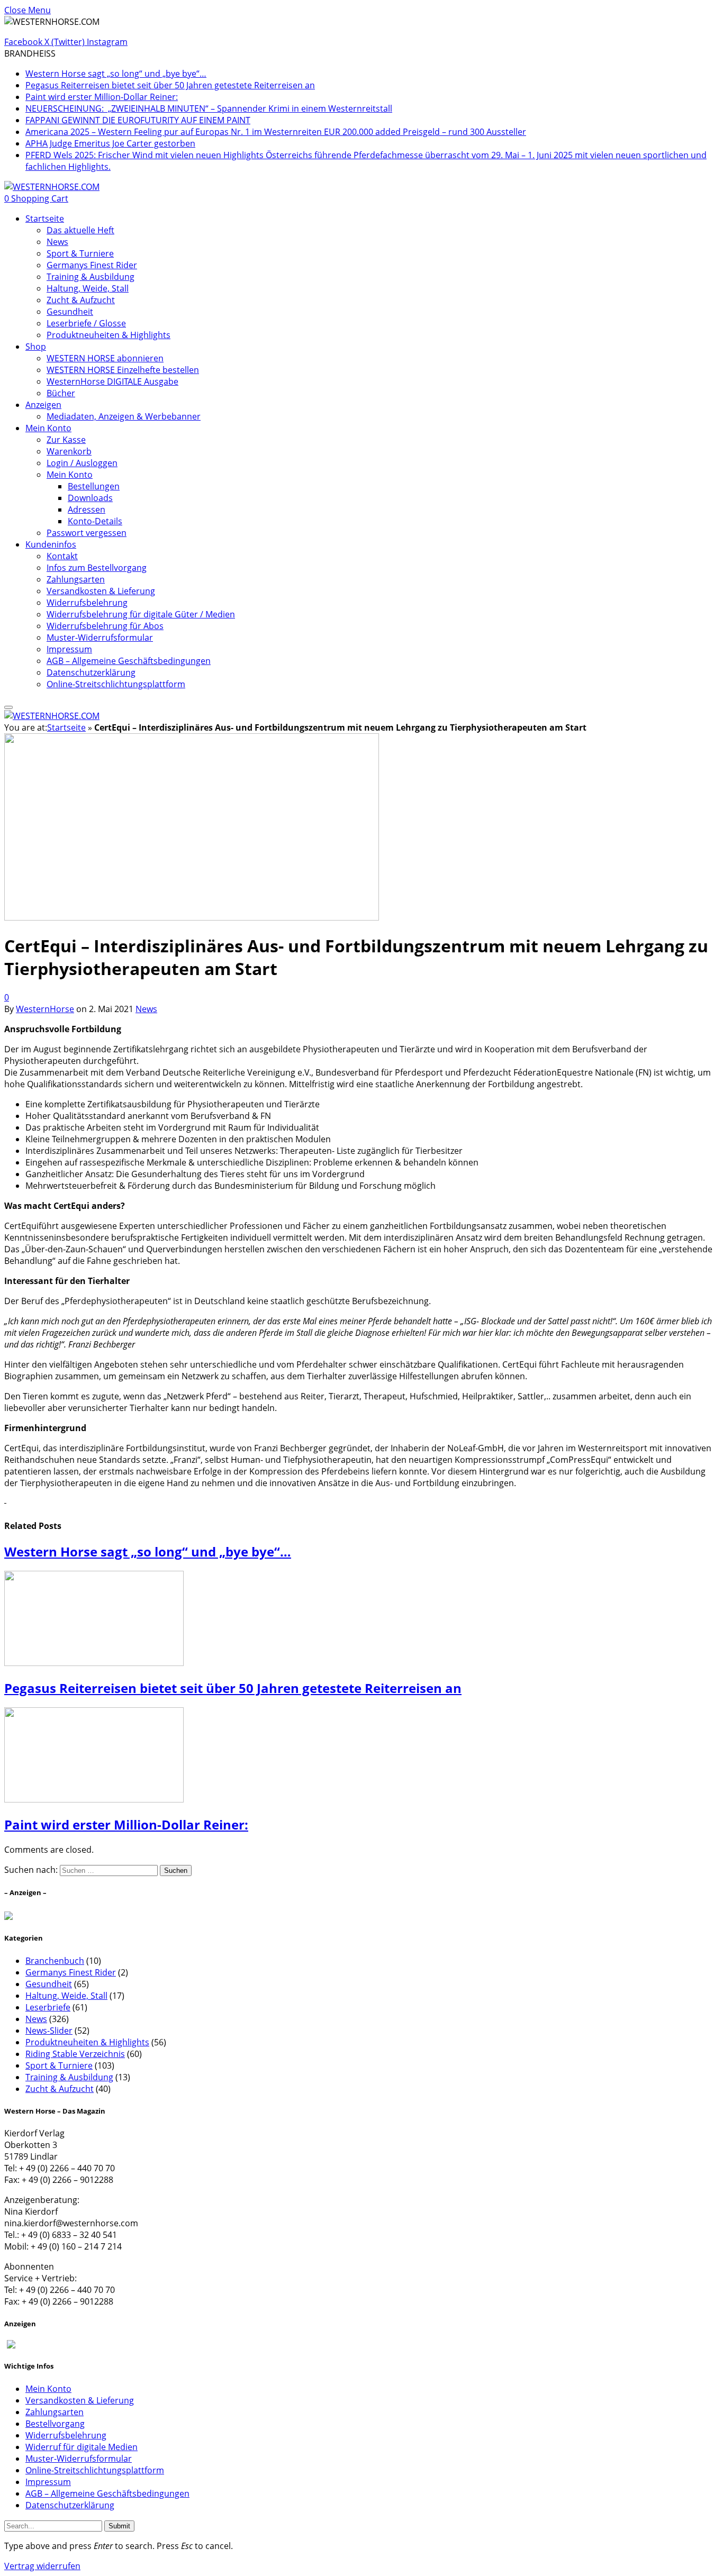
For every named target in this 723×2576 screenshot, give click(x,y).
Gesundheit (70, 312)
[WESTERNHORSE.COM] (52, 187)
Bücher (61, 393)
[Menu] (8, 707)
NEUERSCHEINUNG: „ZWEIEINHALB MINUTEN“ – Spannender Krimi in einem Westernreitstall (209, 108)
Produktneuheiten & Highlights (109, 335)
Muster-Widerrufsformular (100, 638)
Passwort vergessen (87, 533)
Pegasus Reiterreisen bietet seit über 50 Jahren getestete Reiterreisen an (170, 85)
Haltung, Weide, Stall (88, 288)
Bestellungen (94, 486)
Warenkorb (69, 451)
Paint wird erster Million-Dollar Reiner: (102, 97)
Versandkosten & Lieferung (101, 591)
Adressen (87, 509)
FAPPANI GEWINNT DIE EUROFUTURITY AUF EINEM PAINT (138, 120)
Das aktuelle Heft (80, 230)
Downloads (90, 498)
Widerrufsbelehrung (87, 603)
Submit (119, 2526)
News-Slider (49, 2031)
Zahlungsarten (76, 579)
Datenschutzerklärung (91, 672)
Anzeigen (43, 405)
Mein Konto (48, 428)
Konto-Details (95, 521)
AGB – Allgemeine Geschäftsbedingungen (129, 661)
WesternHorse (45, 1009)
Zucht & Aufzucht (81, 300)
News (57, 242)
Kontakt (62, 556)
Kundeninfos (51, 544)
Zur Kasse (66, 440)
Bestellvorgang (55, 2424)
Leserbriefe (48, 2007)
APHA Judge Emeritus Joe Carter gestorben (110, 143)
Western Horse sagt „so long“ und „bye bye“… (116, 74)
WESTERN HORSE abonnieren (105, 358)
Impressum (69, 649)
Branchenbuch (55, 1961)
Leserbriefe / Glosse (86, 323)
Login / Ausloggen (82, 463)
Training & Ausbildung (91, 277)
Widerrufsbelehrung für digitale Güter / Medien (141, 614)
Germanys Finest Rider (92, 265)
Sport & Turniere (80, 253)
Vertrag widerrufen (42, 2566)
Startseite (45, 219)
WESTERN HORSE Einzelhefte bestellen (123, 370)
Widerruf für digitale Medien (82, 2447)
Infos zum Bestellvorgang (97, 568)
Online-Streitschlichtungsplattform (116, 684)
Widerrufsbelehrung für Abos (105, 626)
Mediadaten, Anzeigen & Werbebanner (124, 416)
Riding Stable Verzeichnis (75, 2054)
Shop (36, 347)
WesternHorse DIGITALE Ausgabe (112, 381)
